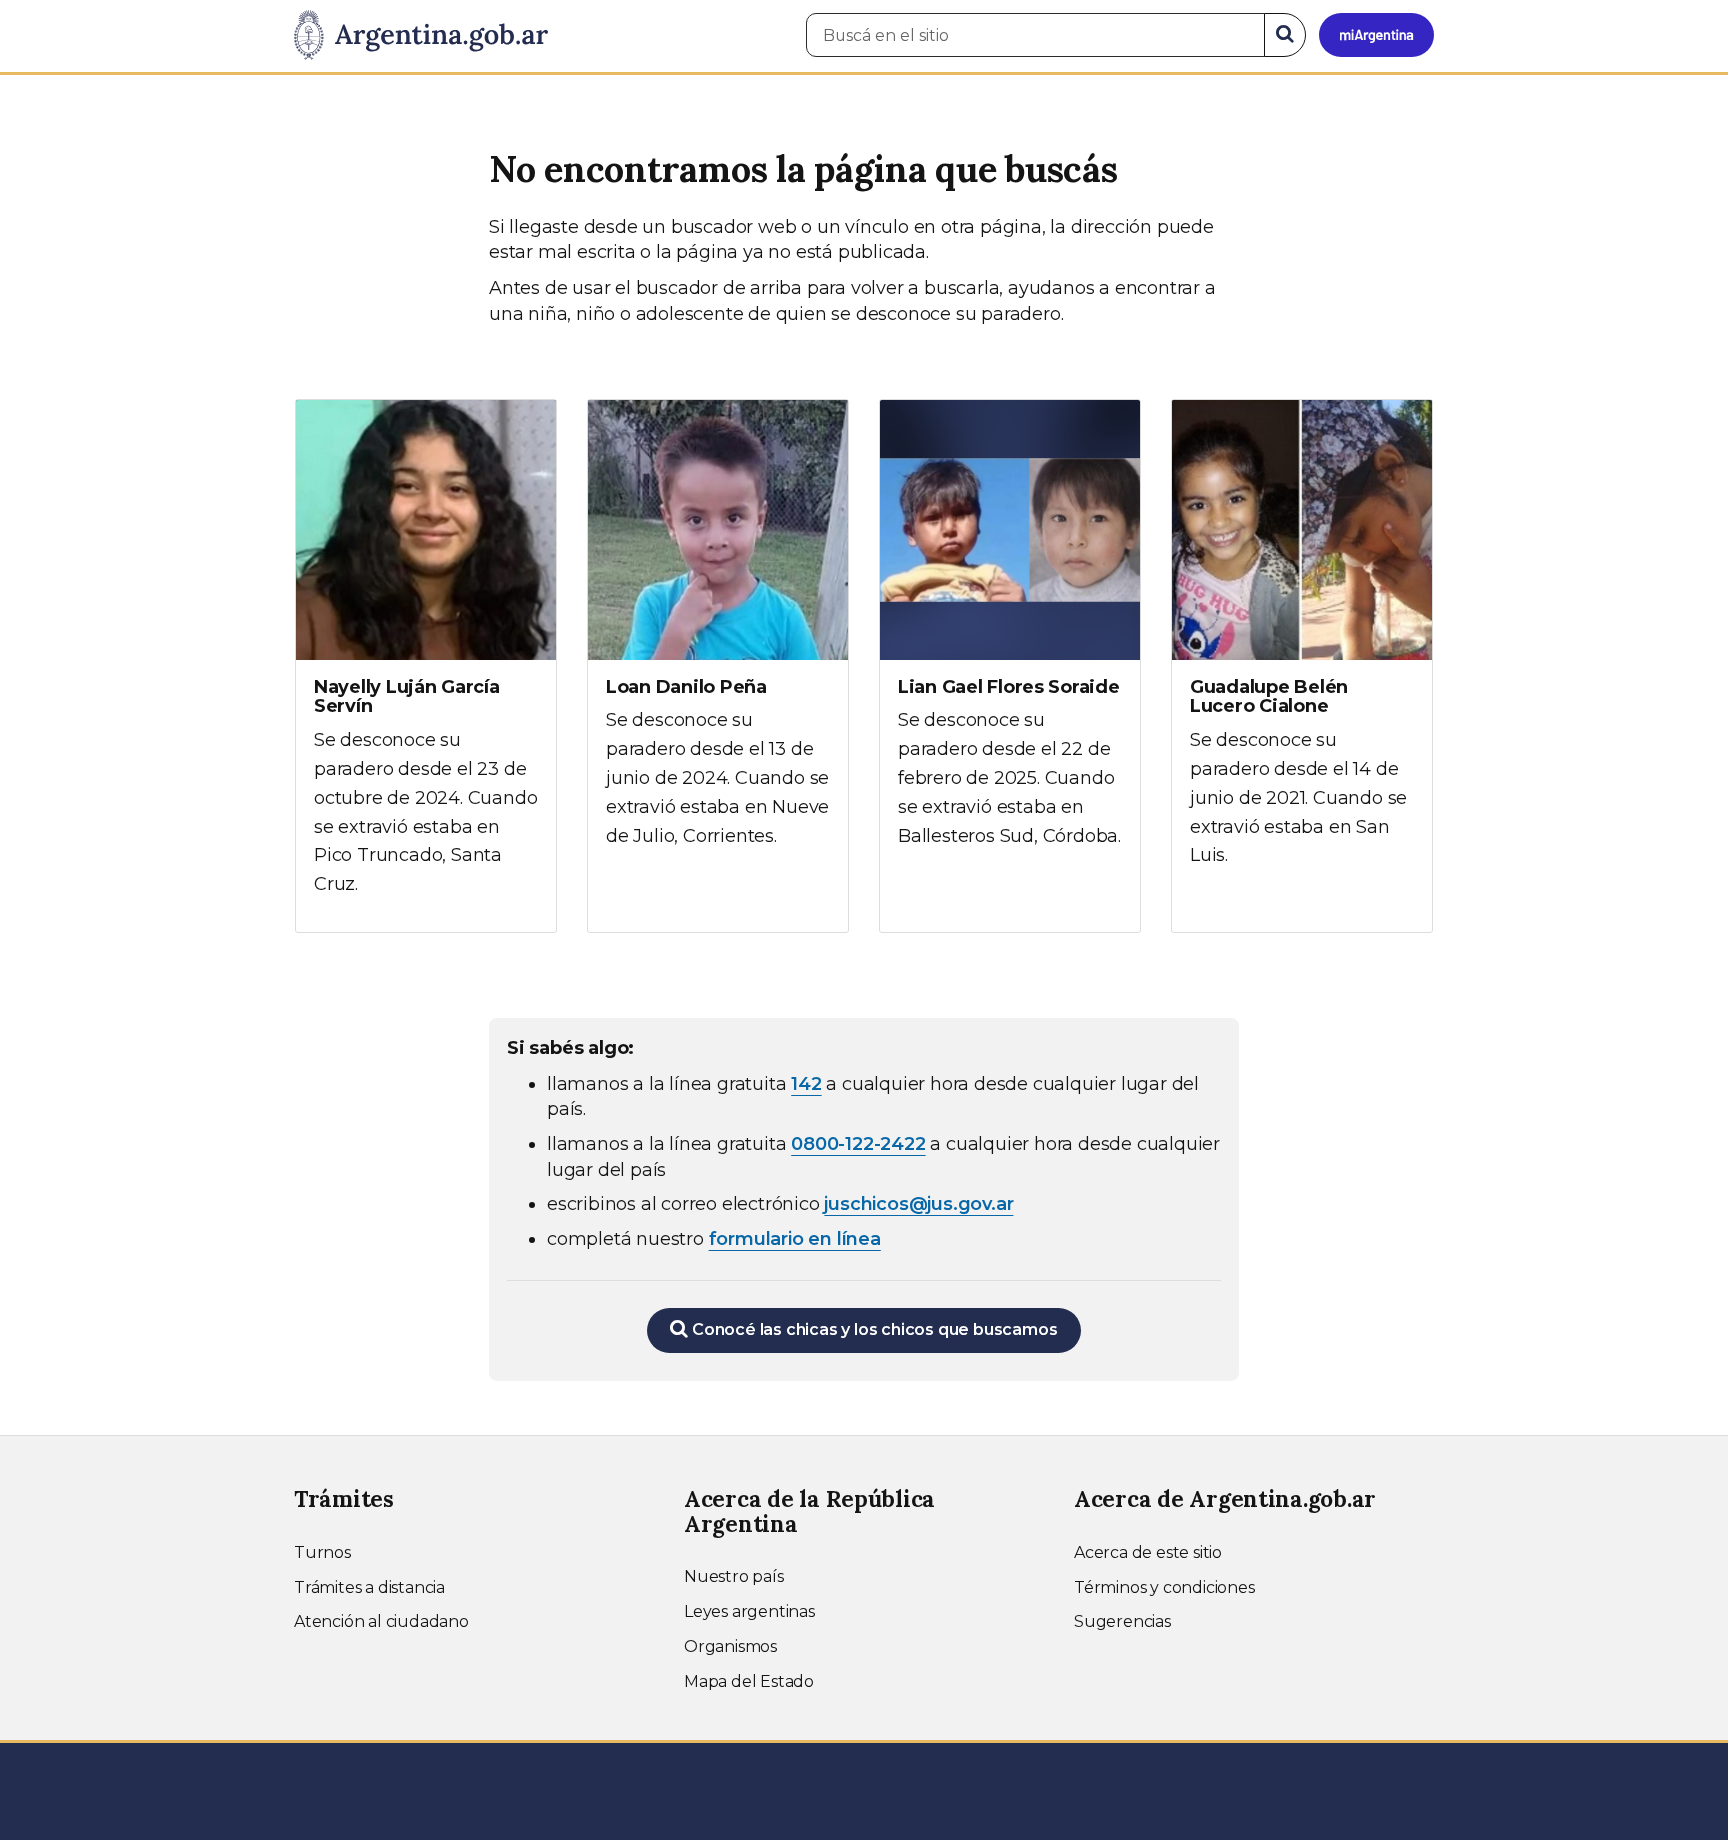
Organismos (730, 1646)
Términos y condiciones (1164, 1587)
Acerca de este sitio (1148, 1552)
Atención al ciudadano (381, 1621)
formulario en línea (795, 1239)
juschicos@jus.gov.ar (918, 1204)
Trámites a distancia (369, 1587)
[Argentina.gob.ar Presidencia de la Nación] (421, 36)
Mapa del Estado (749, 1681)
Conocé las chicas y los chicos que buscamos (872, 1329)
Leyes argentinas (749, 1611)
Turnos (322, 1552)
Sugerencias (1122, 1621)
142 (806, 1084)
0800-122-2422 (858, 1144)
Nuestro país (734, 1576)
